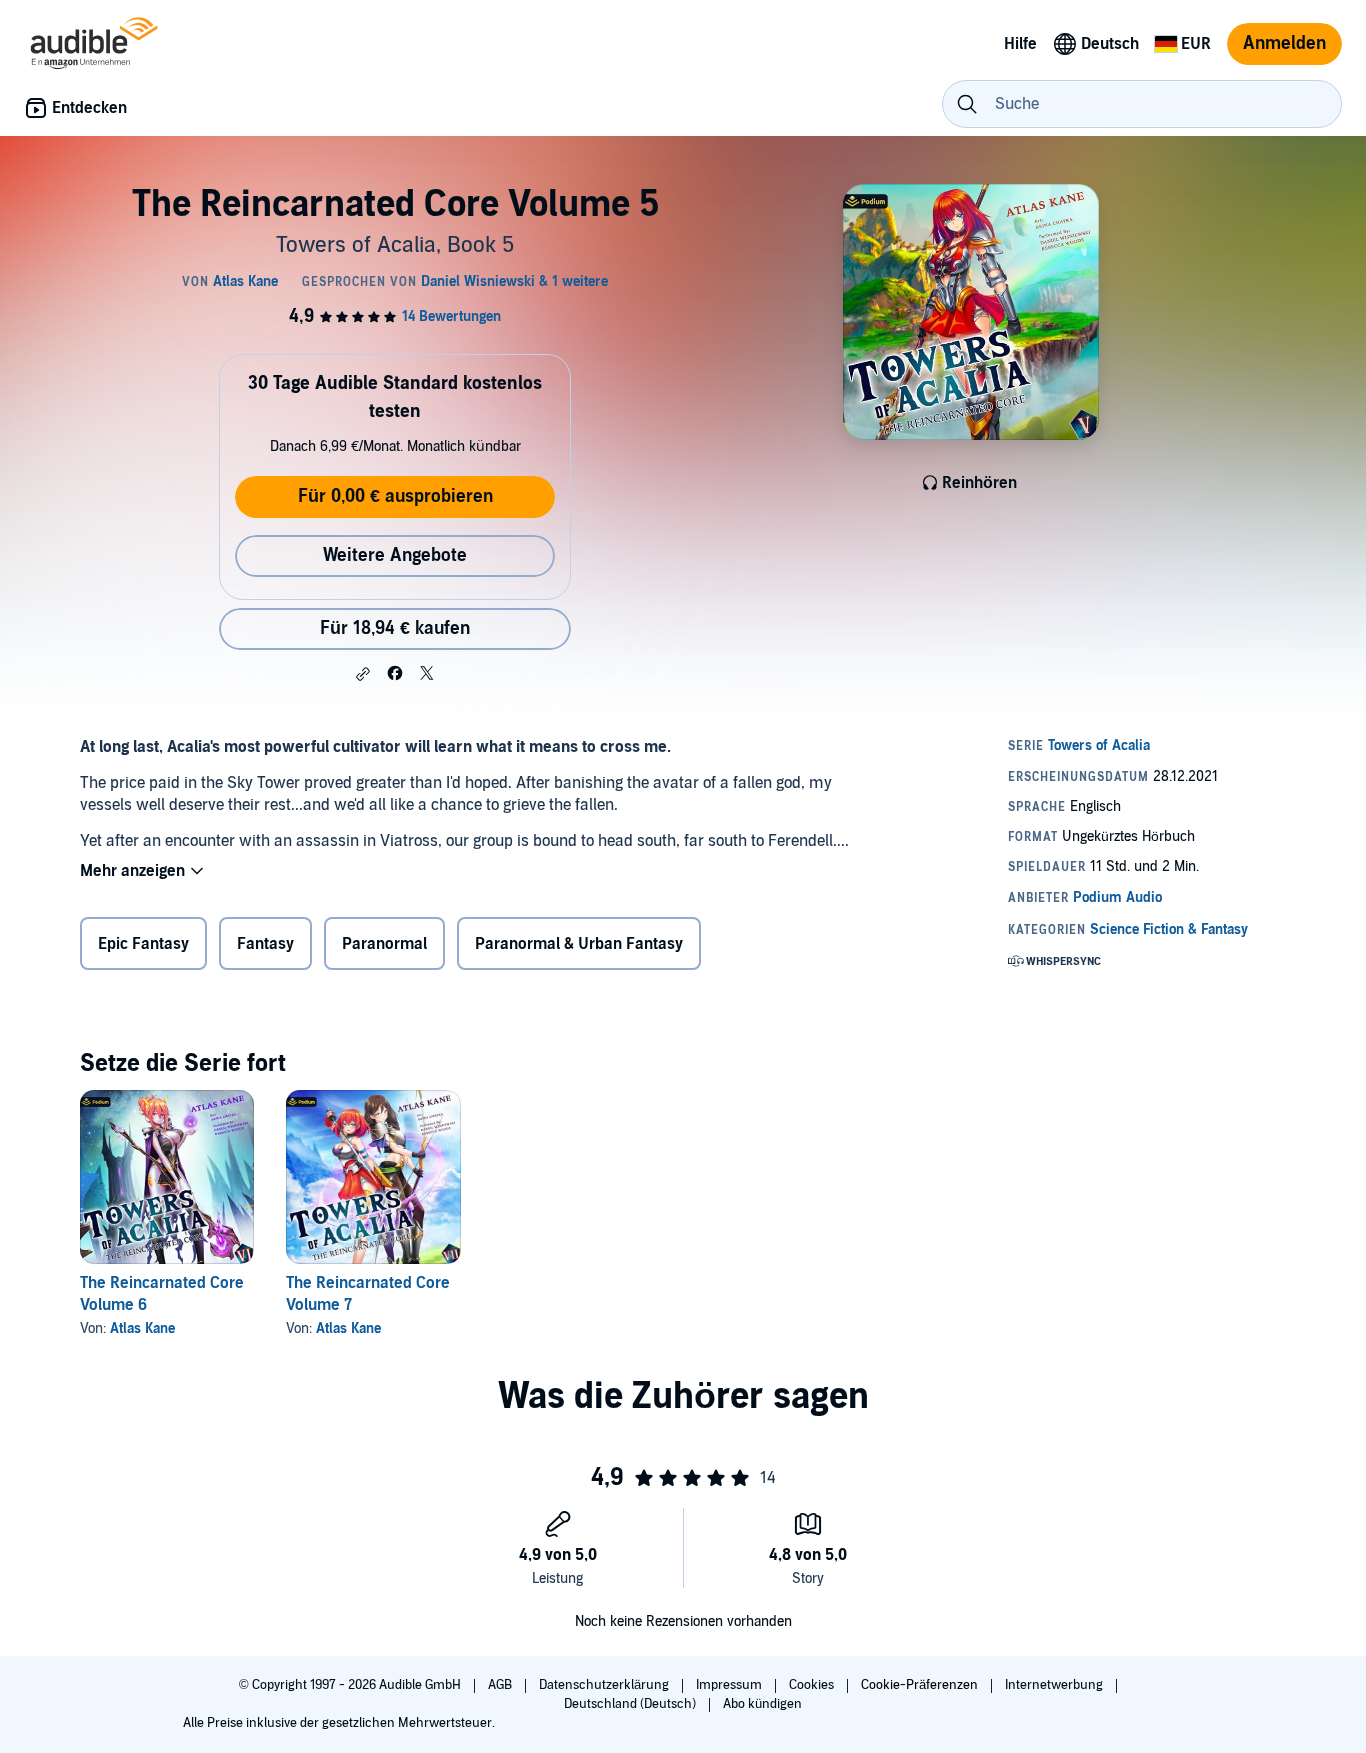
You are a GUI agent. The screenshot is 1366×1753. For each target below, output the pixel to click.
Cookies (813, 1685)
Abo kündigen (762, 1704)
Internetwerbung (1055, 1685)
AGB (501, 1685)
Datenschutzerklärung (605, 1685)
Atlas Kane (142, 1328)
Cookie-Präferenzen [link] (919, 1685)
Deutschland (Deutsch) (631, 1704)
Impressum (730, 1685)
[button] (363, 674)
